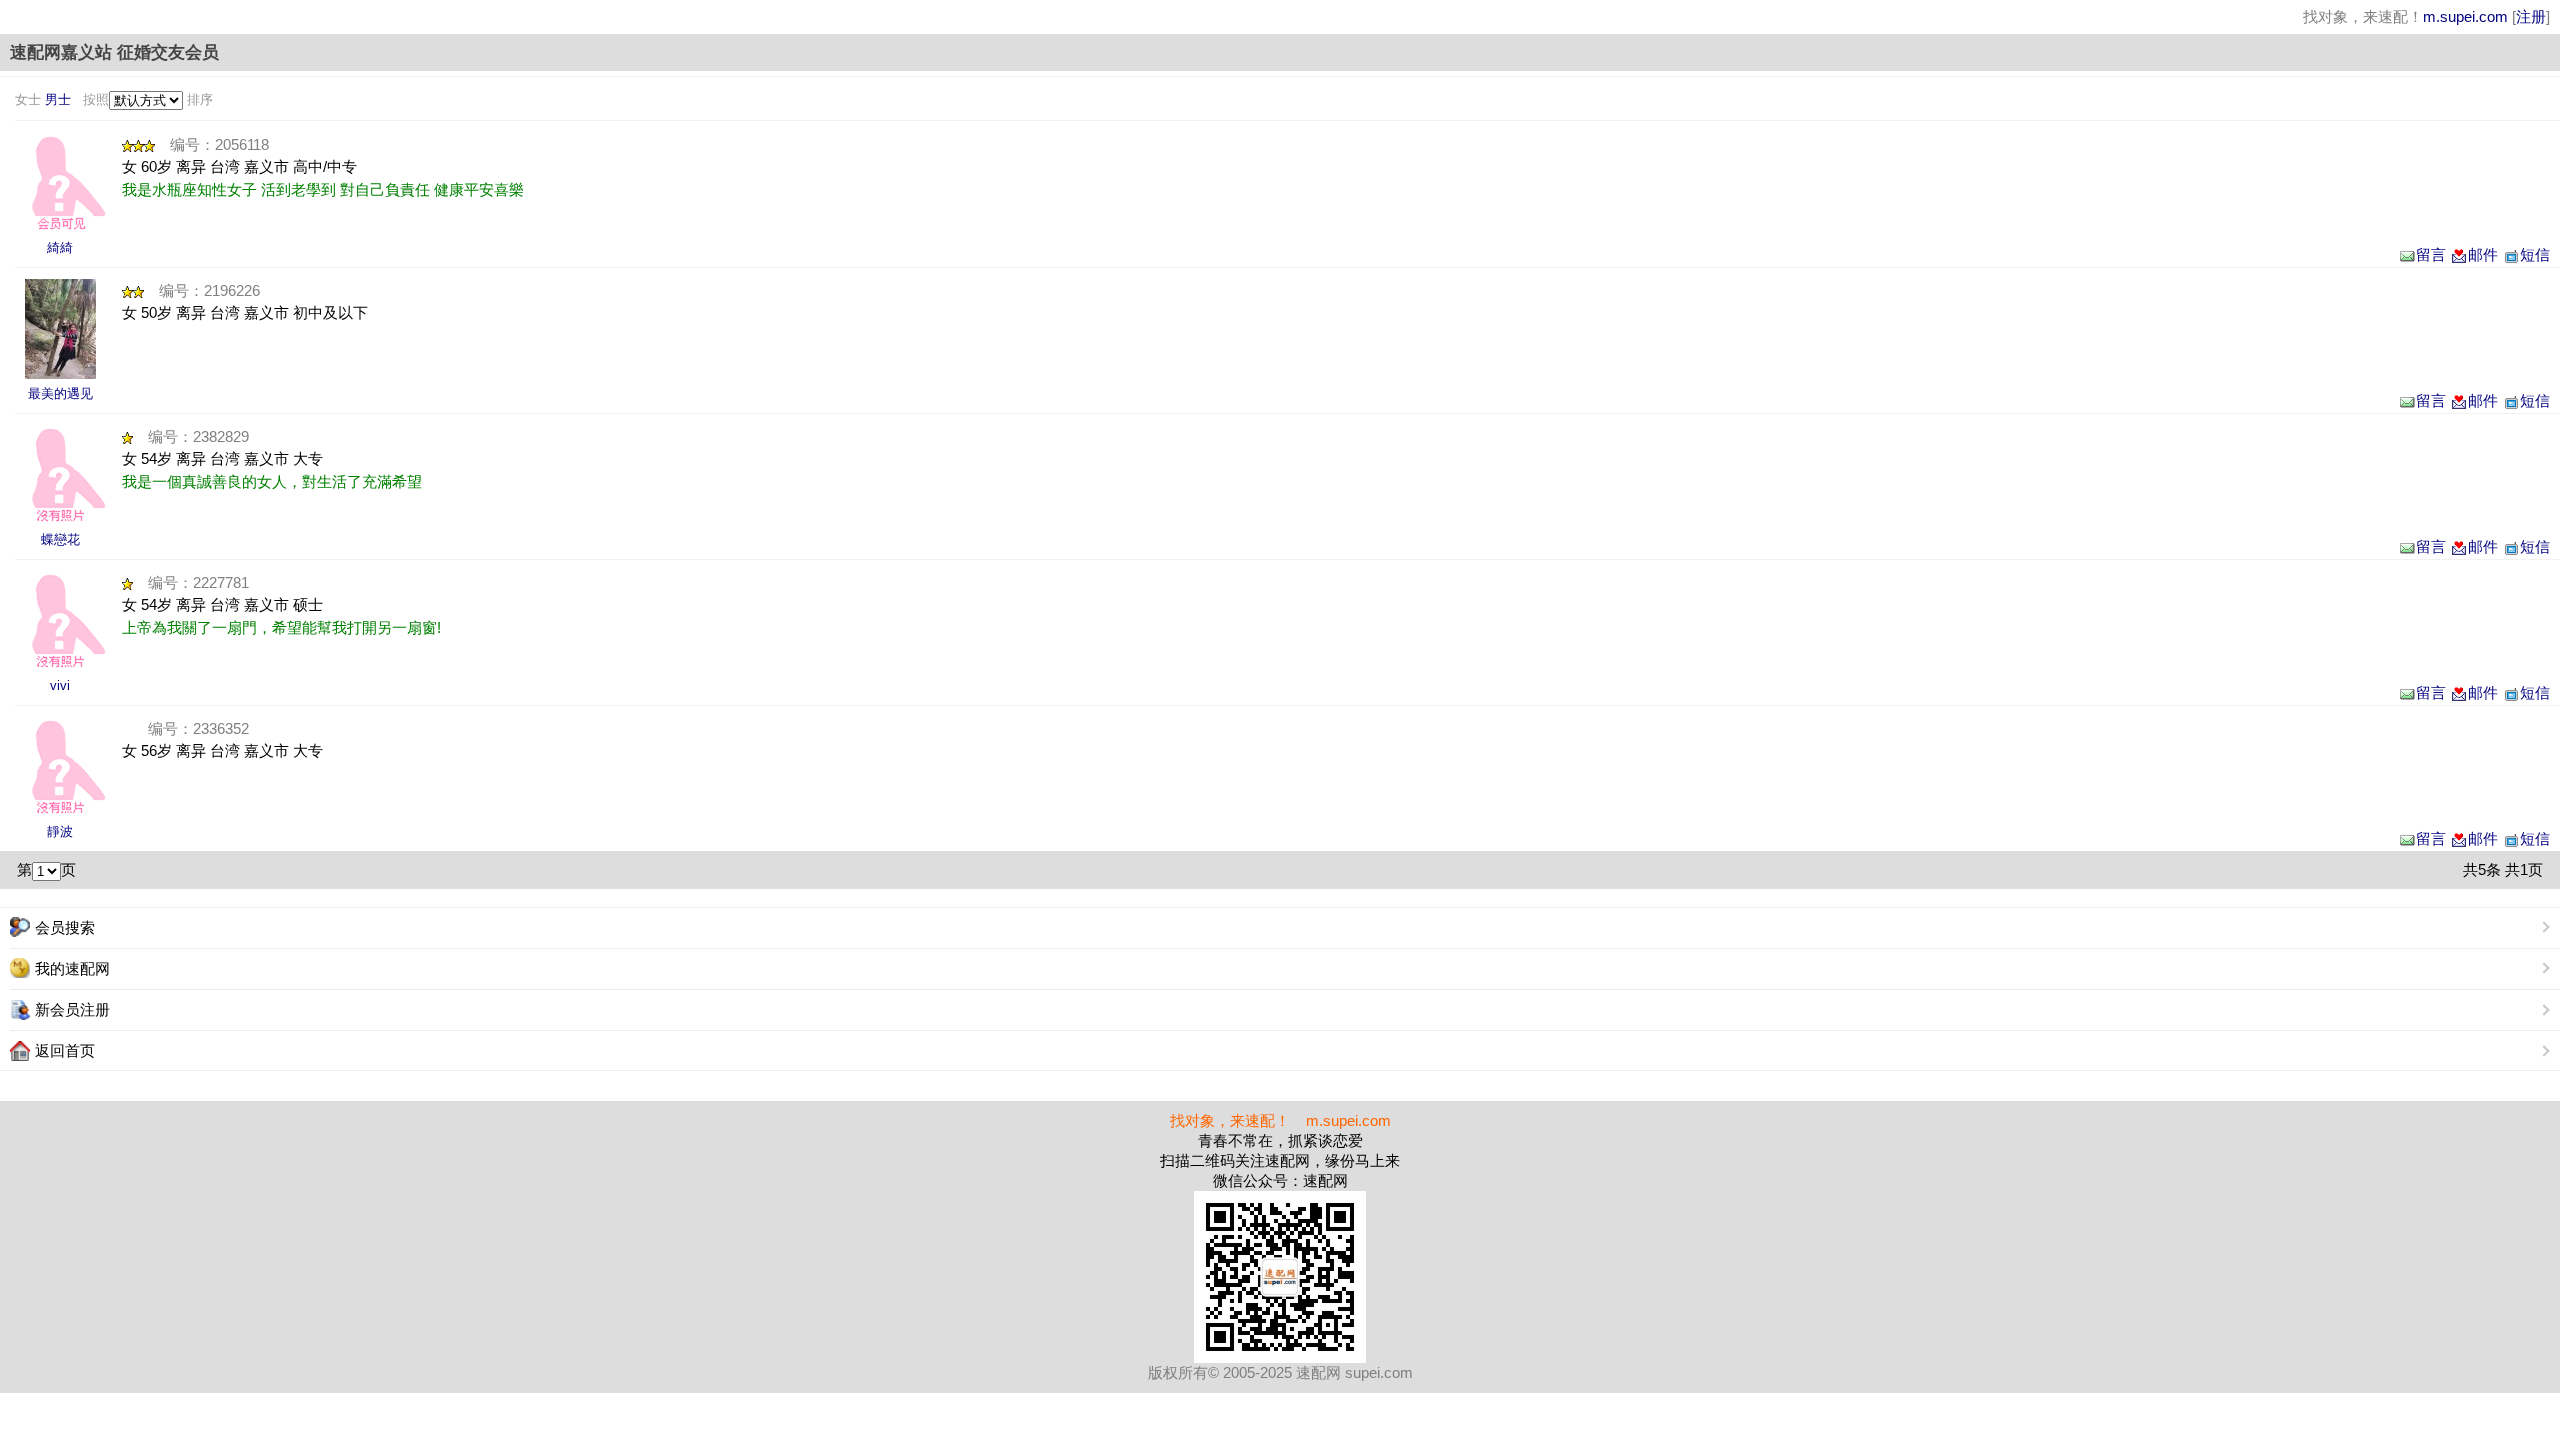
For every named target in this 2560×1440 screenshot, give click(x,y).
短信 (2535, 254)
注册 (2531, 16)
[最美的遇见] (60, 329)
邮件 (2483, 254)
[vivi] (60, 621)
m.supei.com (2465, 16)
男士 (58, 99)
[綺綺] (60, 183)
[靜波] (60, 767)
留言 (2431, 254)
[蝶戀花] (60, 475)
